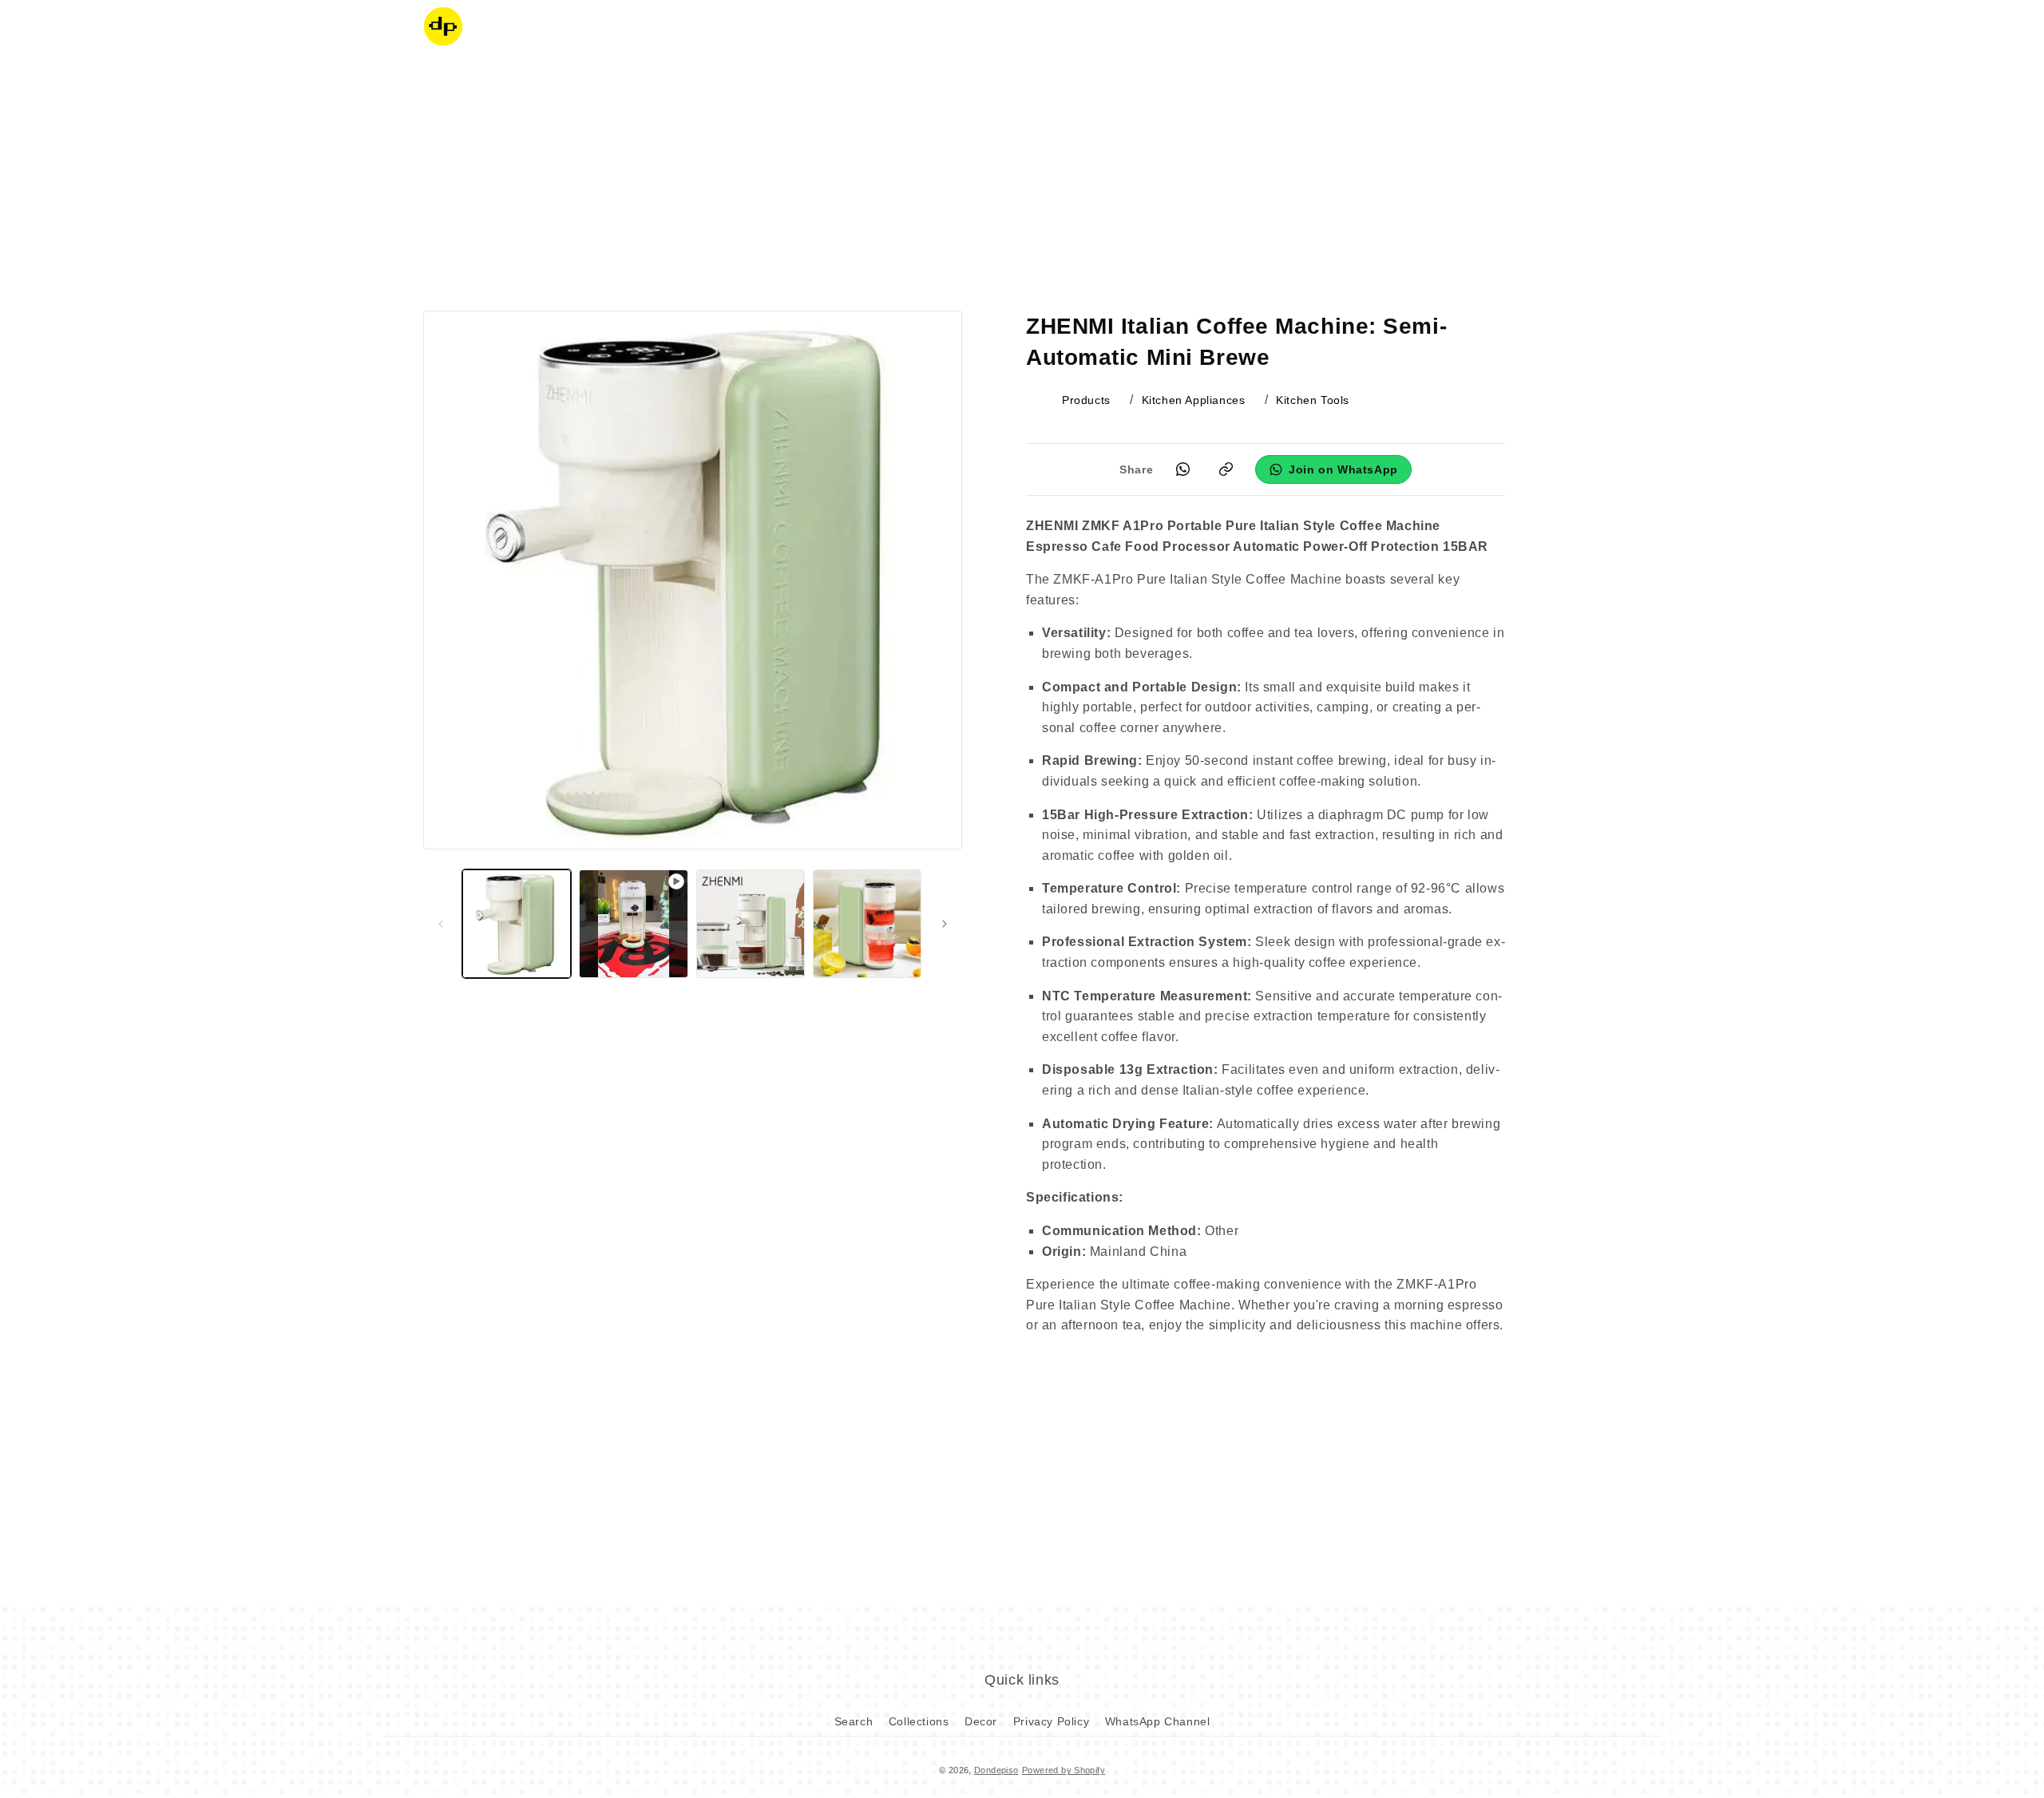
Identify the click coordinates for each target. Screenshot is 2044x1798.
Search (854, 1721)
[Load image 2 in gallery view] (751, 924)
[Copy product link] (1226, 469)
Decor (981, 1721)
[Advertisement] (1022, 180)
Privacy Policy (1051, 1721)
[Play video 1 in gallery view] (633, 924)
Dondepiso (996, 1770)
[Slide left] (441, 924)
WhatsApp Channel (1158, 1721)
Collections (919, 1721)
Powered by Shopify (1064, 1770)
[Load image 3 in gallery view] (867, 924)
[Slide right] (945, 924)
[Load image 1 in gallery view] (517, 924)
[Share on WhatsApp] (1182, 469)
